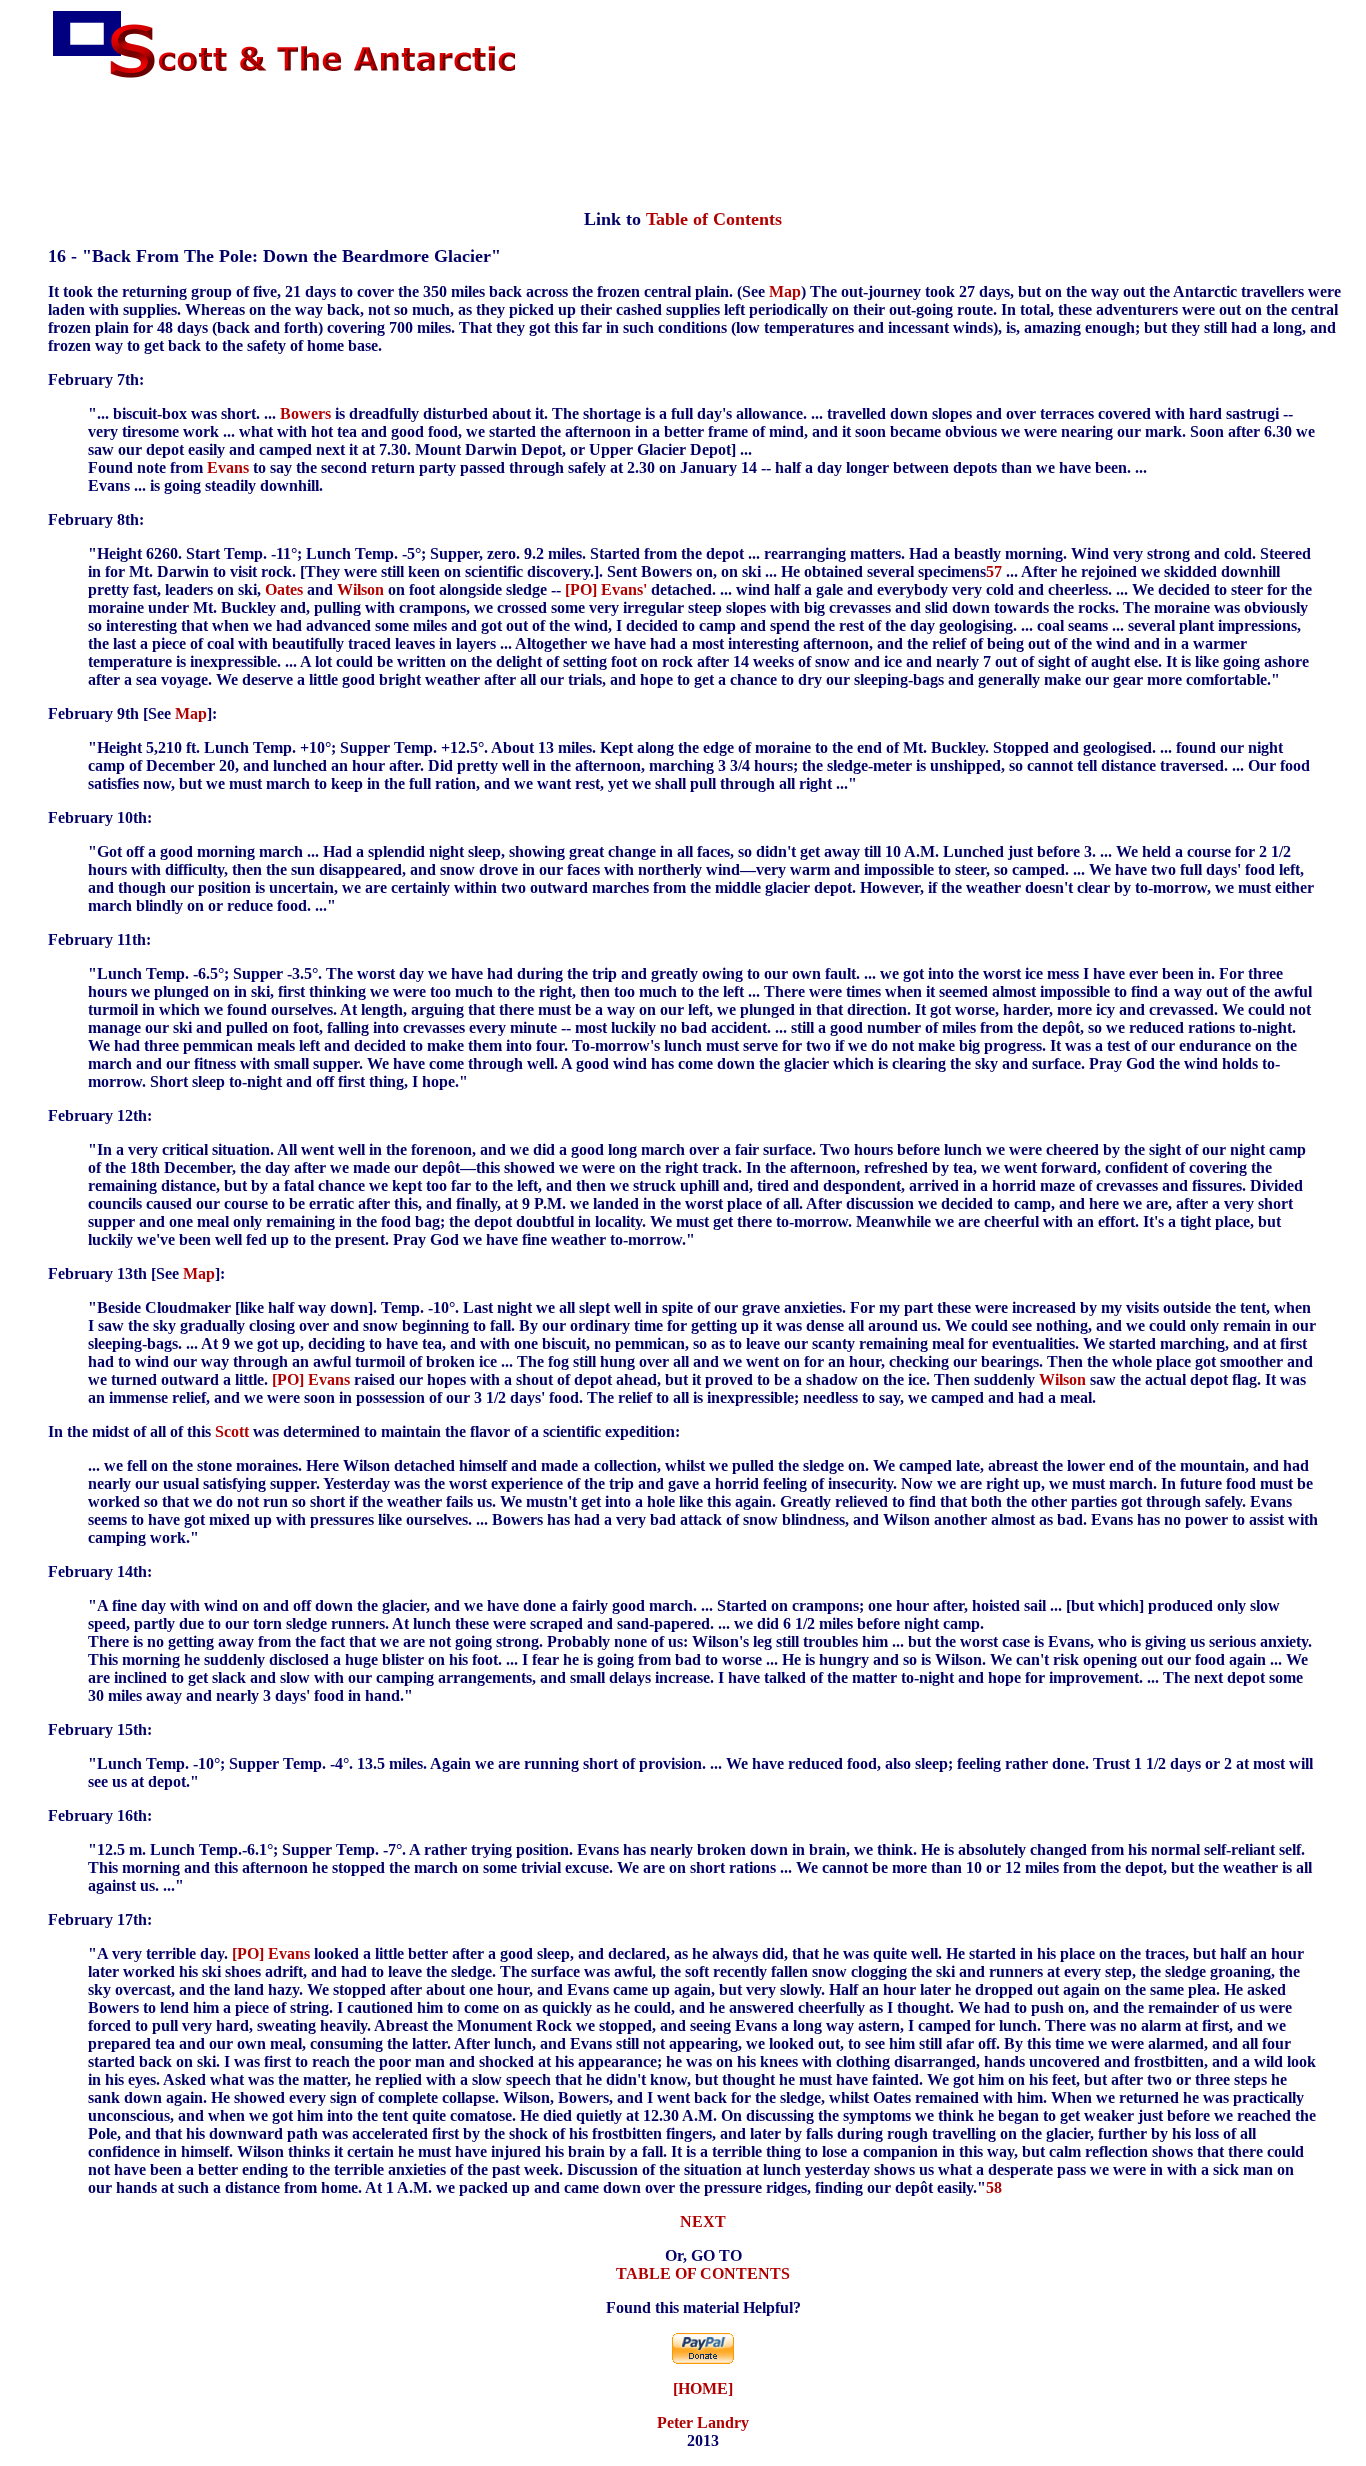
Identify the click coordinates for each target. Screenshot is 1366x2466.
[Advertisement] (683, 145)
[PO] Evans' (606, 589)
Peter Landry (703, 2422)
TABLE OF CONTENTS (703, 2273)
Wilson (360, 589)
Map (785, 291)
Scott (232, 1431)
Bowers (305, 413)
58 (994, 2187)
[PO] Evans (311, 1379)
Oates (284, 589)
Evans (228, 467)
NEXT (703, 2221)
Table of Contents (714, 219)
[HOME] (703, 2388)
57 (994, 571)
